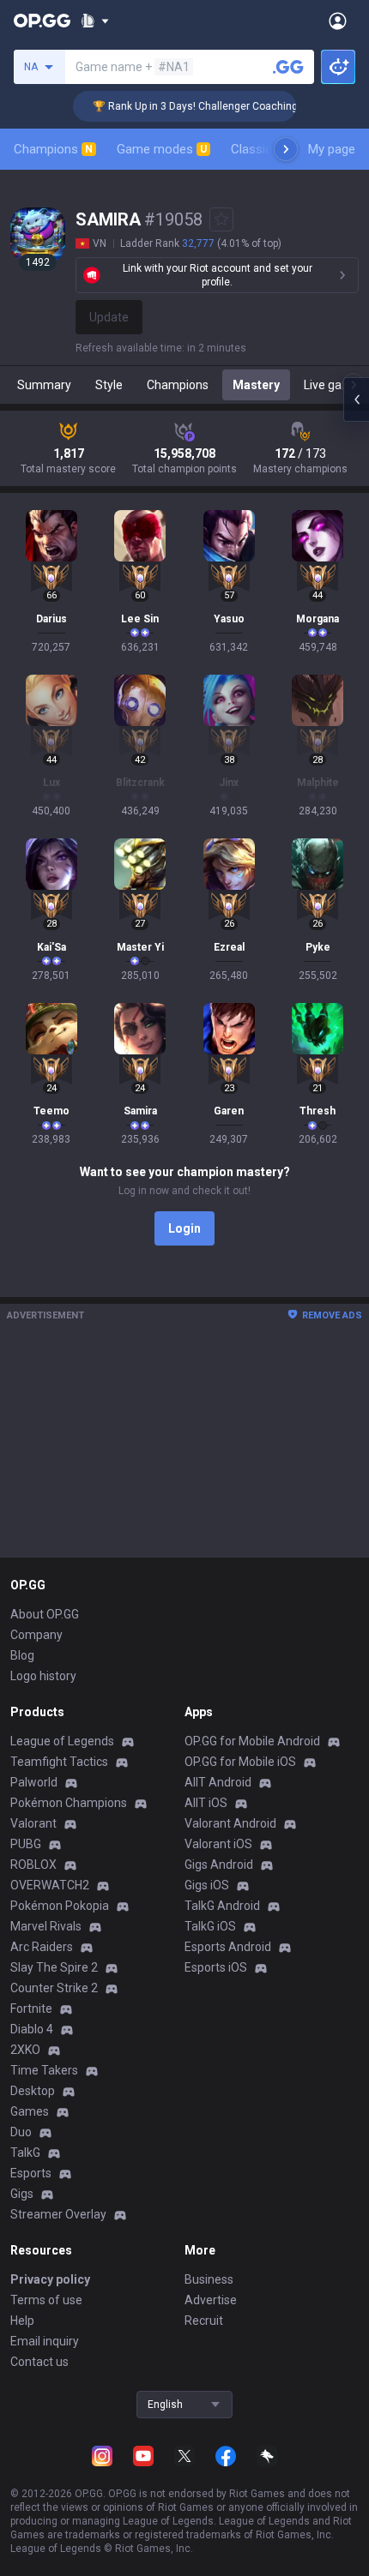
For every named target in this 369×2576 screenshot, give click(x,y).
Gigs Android (219, 1864)
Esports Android (228, 1947)
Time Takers (44, 2070)
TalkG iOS (210, 1926)
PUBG (26, 1844)
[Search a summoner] (288, 67)
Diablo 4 (32, 2029)
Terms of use (46, 2300)
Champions (53, 149)
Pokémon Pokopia (60, 1906)
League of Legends (62, 1741)
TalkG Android (222, 1906)
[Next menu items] (286, 149)
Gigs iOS (207, 1885)
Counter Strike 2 (54, 1988)
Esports (31, 2173)
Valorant (33, 1823)
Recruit (204, 2321)
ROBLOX (33, 1864)
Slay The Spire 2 (54, 1967)
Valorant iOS (218, 1844)
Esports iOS (216, 1967)
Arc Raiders (42, 1947)
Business (209, 2279)
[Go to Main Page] (42, 21)
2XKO (25, 2050)
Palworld (34, 1782)
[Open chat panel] (356, 399)
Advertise (211, 2300)
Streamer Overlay (58, 2214)
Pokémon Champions (69, 1803)
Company (36, 1635)
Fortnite (31, 2009)
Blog (22, 1655)
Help (22, 2321)
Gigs (22, 2194)
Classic (259, 149)
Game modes (162, 149)
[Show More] (95, 21)
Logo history (43, 1676)
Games (30, 2111)
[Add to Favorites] (221, 219)
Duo (21, 2132)
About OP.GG (45, 1614)
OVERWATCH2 (50, 1885)
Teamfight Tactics (59, 1762)
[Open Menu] (338, 21)
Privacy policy (50, 2279)
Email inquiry (45, 2341)
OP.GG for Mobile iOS (240, 1762)
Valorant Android (230, 1823)
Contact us (39, 2362)
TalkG (25, 2153)
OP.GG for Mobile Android (252, 1741)
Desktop (33, 2091)
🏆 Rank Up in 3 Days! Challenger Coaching (183, 106)
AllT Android (218, 1782)
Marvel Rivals (46, 1926)
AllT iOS (206, 1803)
